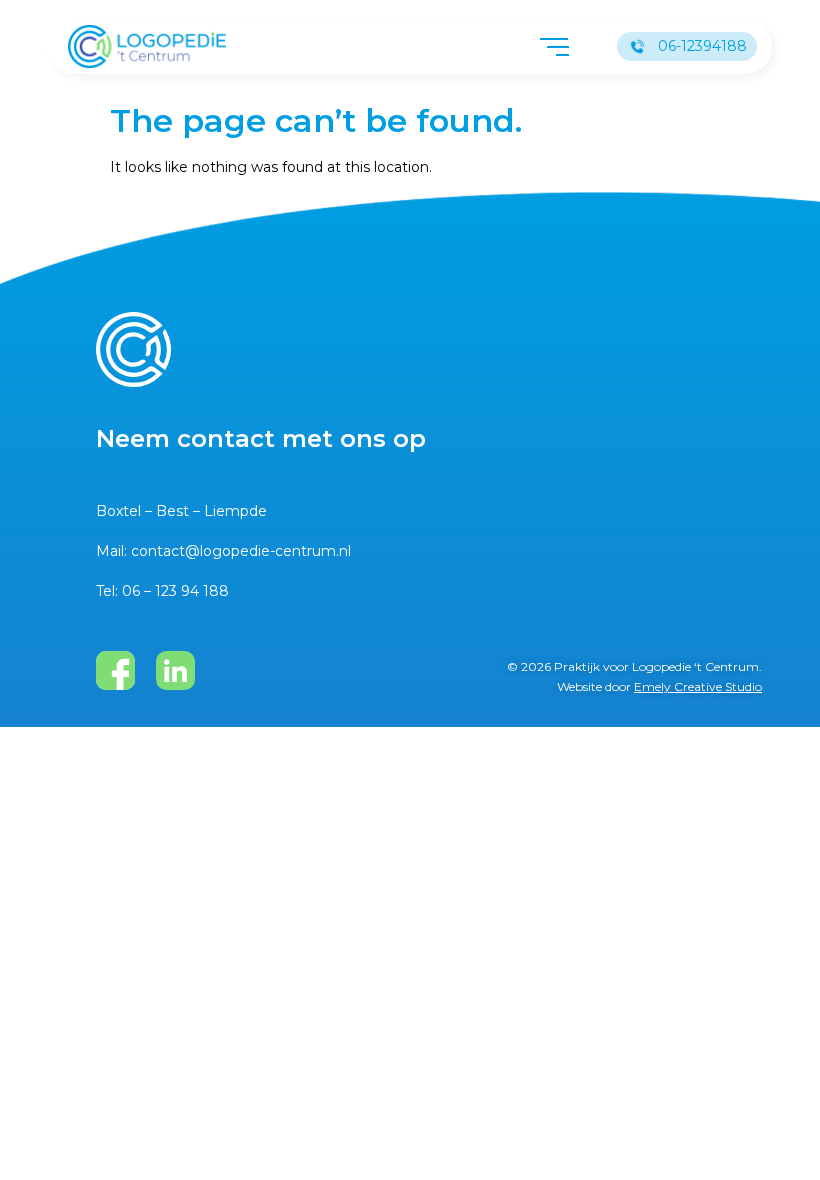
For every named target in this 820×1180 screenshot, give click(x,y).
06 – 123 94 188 (175, 591)
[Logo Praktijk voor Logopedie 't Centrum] (147, 46)
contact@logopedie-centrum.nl (241, 551)
